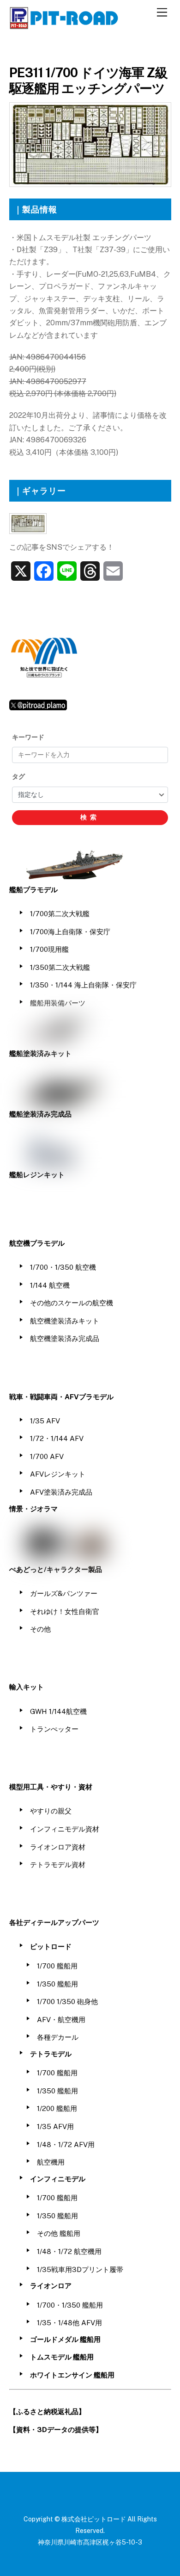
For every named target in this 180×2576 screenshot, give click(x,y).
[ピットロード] (65, 25)
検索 (90, 817)
